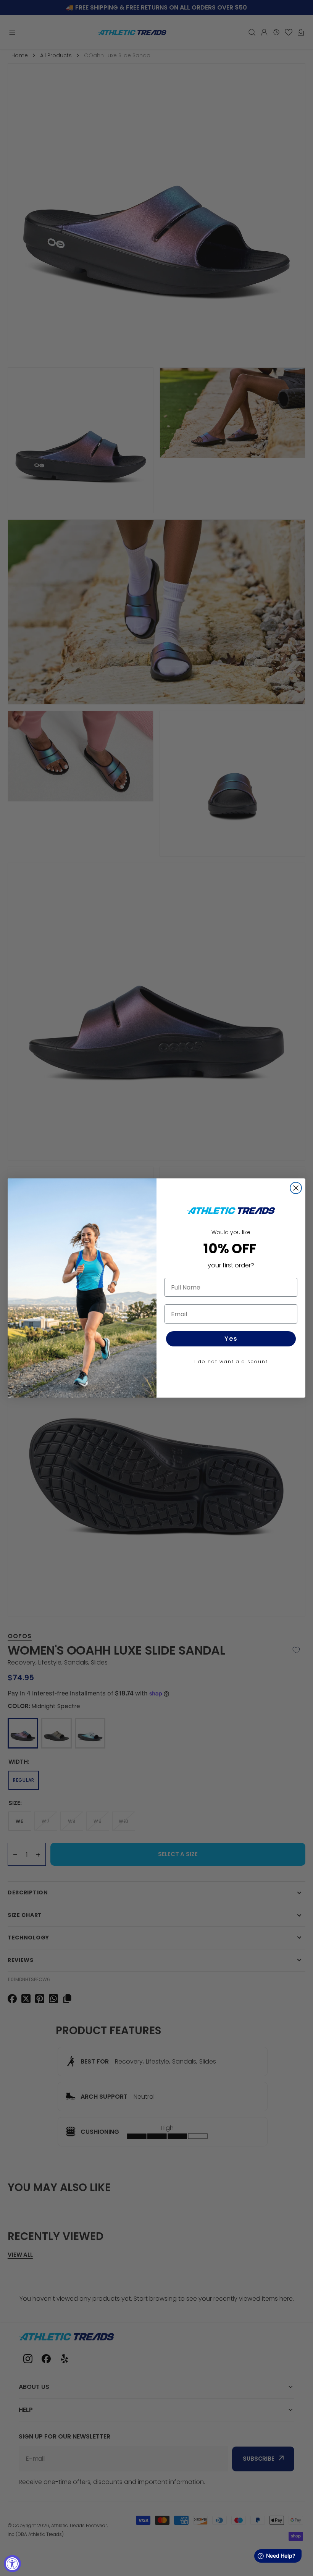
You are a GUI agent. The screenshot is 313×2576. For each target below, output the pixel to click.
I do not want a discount (231, 1362)
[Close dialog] (296, 1188)
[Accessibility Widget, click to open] (12, 2564)
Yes (231, 1339)
